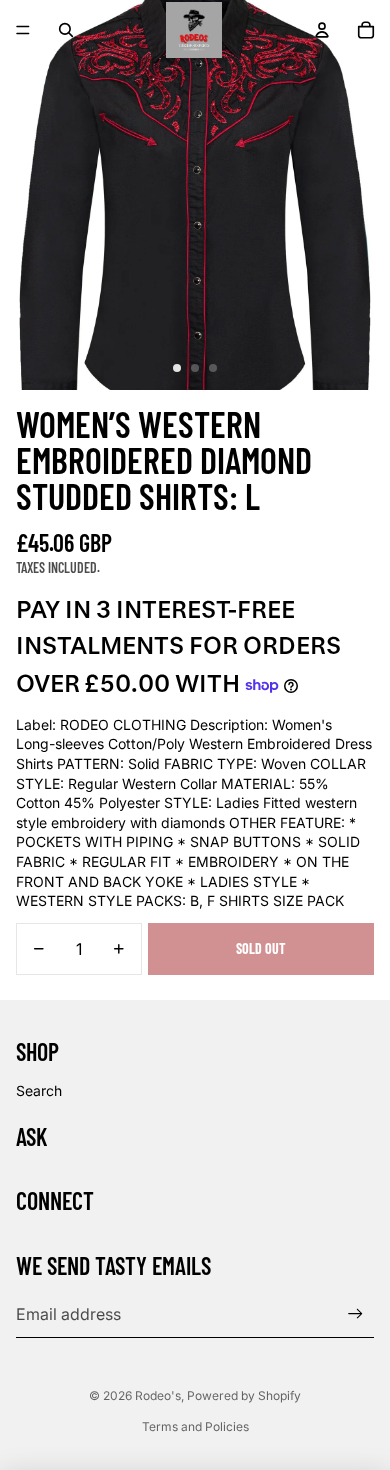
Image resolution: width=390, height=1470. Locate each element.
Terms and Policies (195, 1426)
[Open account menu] (322, 30)
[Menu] (23, 30)
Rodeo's (158, 1395)
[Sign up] (355, 1313)
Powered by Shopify (244, 1395)
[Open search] (66, 30)
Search (39, 1090)
